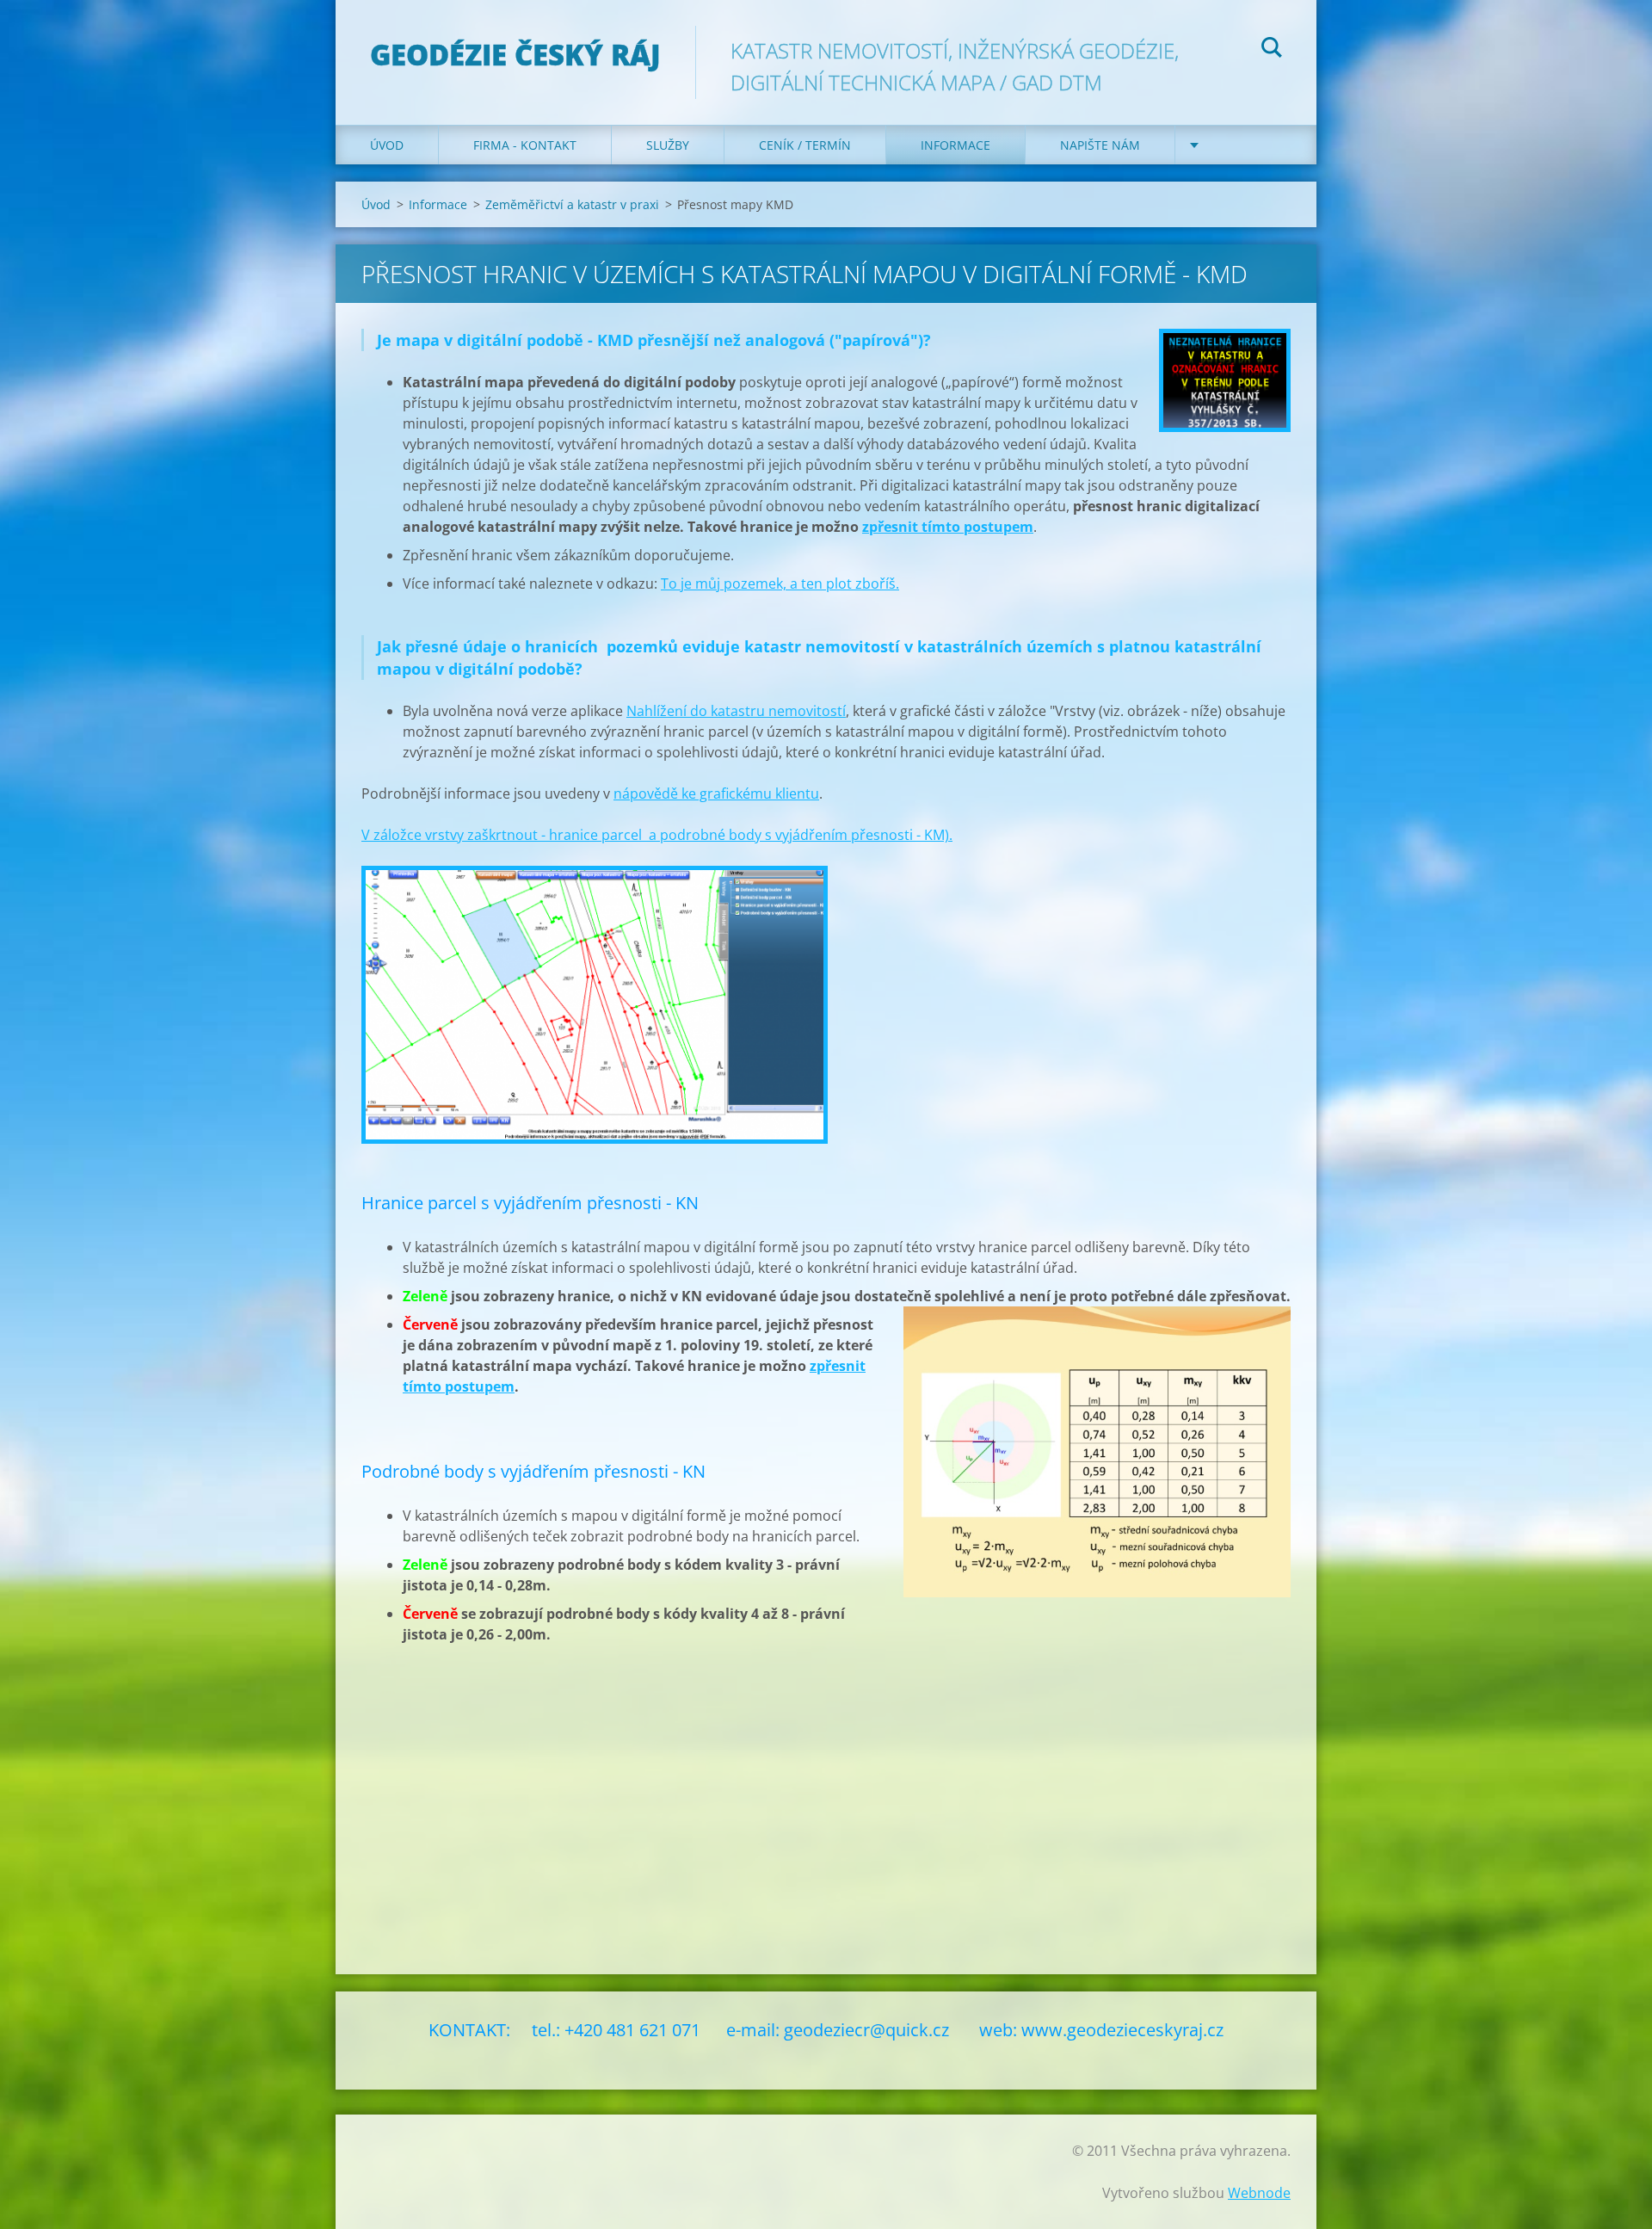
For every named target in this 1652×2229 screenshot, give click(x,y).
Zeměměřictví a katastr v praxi (572, 204)
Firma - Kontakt (525, 145)
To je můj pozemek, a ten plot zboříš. (780, 583)
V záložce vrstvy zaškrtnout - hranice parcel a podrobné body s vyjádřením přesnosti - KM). (657, 835)
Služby (668, 145)
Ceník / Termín (805, 145)
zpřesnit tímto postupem (948, 527)
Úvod (387, 145)
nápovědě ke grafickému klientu (716, 793)
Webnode (1259, 2193)
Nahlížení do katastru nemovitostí (736, 711)
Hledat (1272, 50)
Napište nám (1100, 145)
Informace (955, 145)
